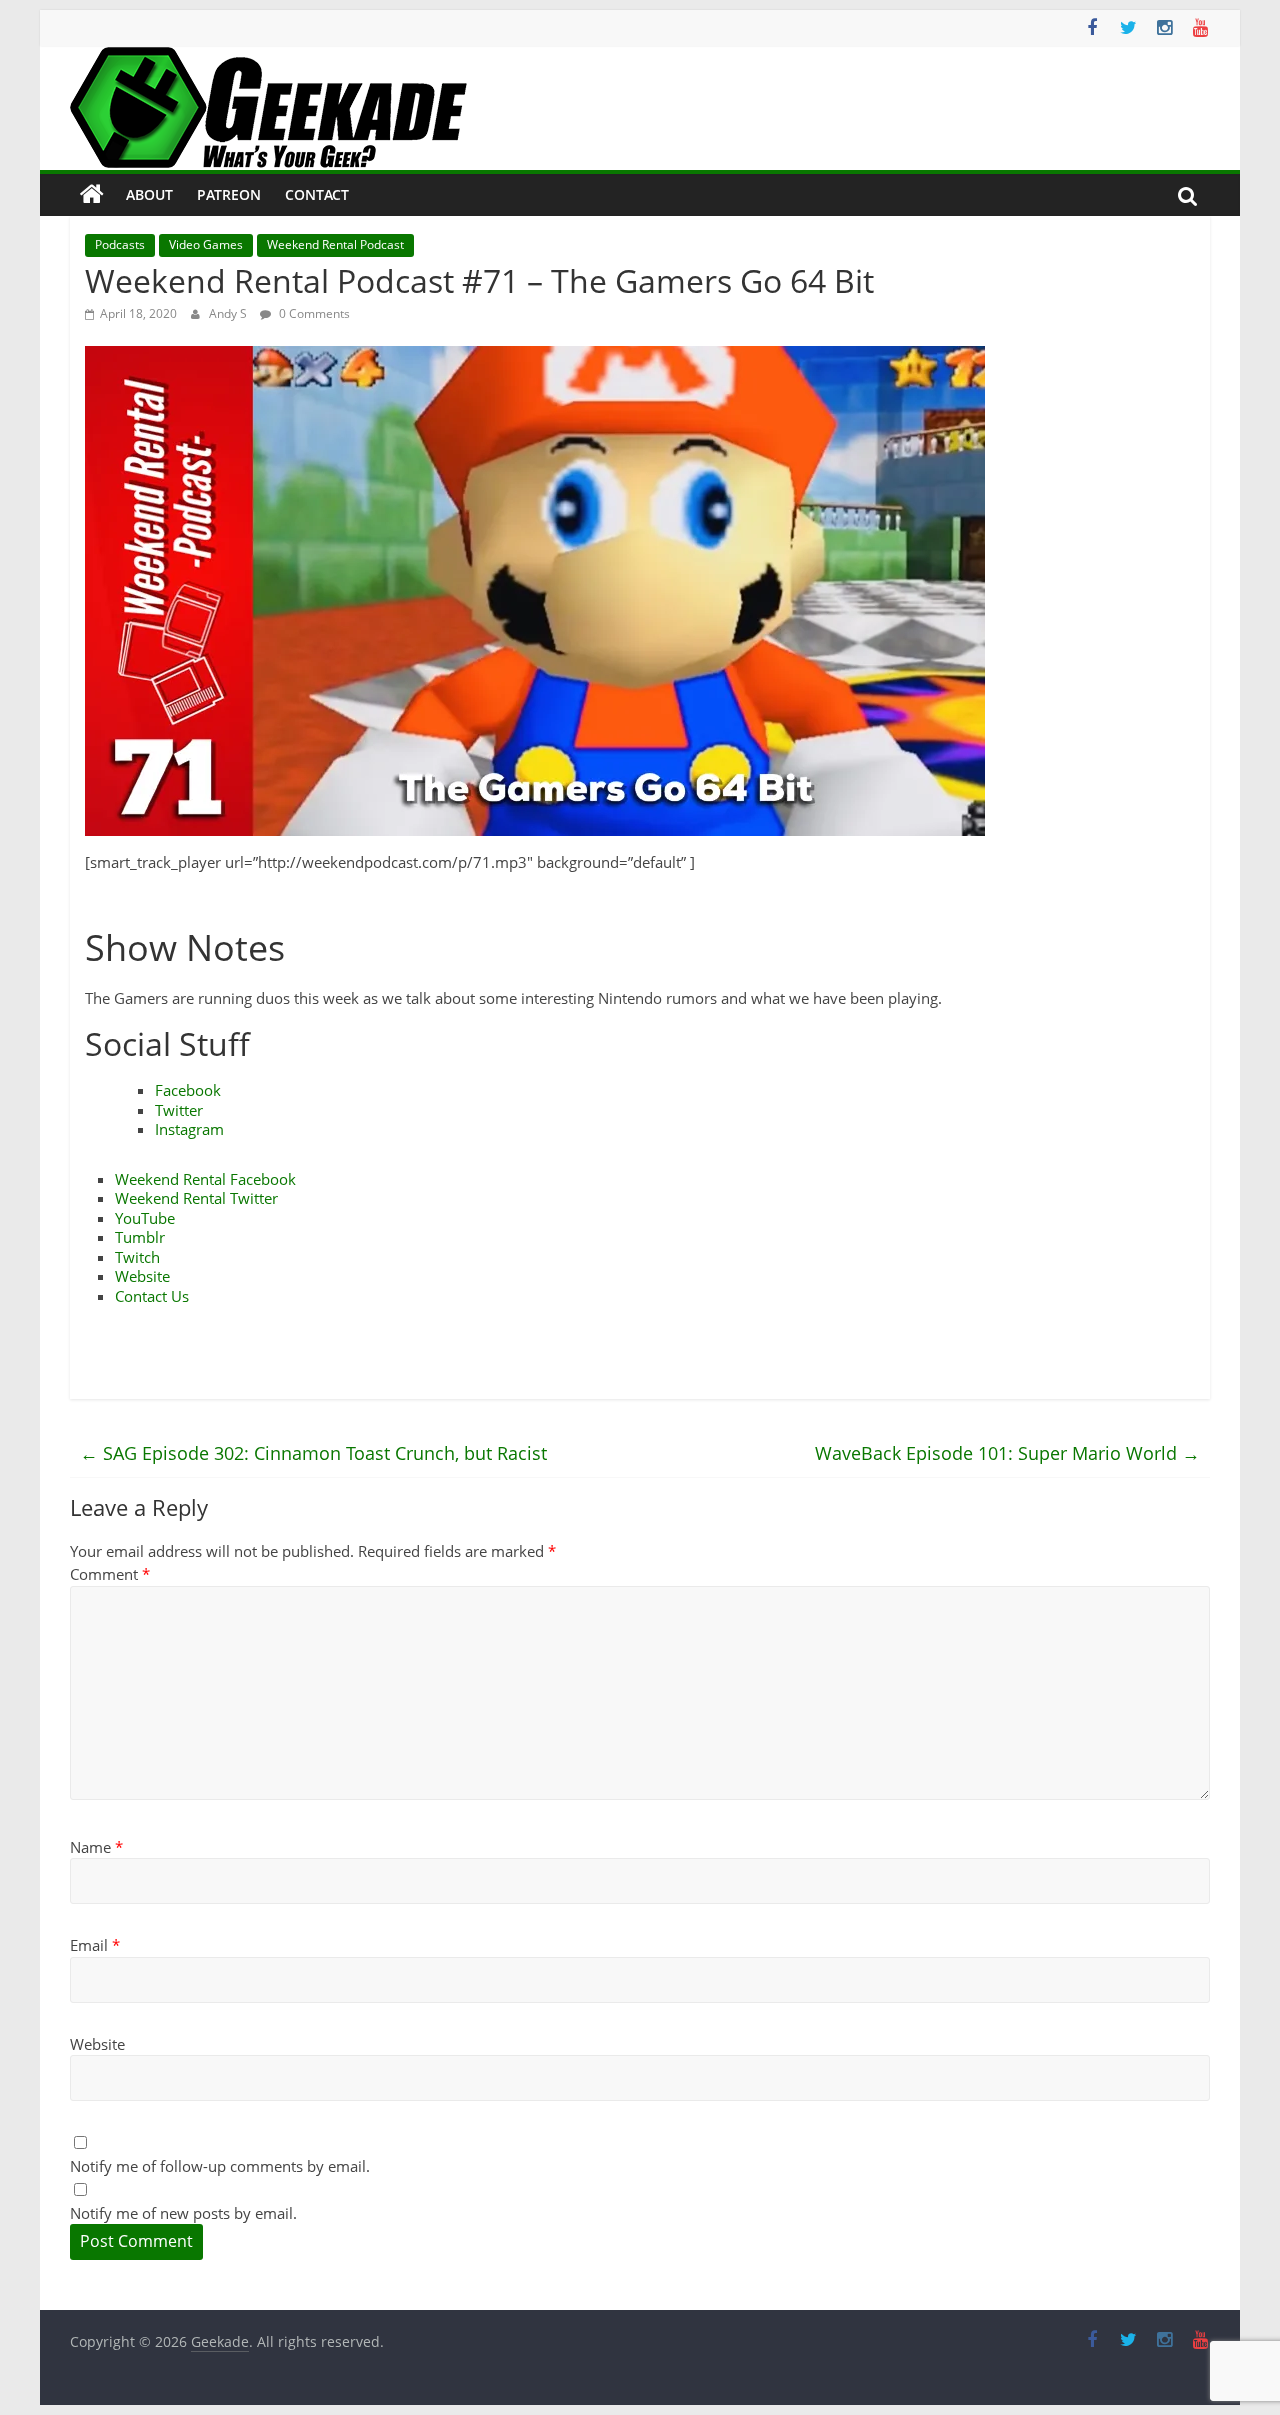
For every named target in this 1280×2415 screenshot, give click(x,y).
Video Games (206, 244)
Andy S (229, 313)
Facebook (188, 1090)
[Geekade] (92, 195)
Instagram (189, 1129)
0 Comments (313, 313)
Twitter (179, 1110)
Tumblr (140, 1237)
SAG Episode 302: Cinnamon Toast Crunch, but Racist (313, 1453)
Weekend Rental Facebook (205, 1179)
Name (96, 1847)
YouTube (145, 1218)
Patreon (229, 194)
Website (142, 1276)
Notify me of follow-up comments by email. (220, 2166)
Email (95, 1945)
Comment (110, 1574)
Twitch (137, 1257)
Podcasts (120, 244)
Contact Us (152, 1296)
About (149, 194)
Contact (317, 194)
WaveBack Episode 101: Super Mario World (1007, 1453)
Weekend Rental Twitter (196, 1198)
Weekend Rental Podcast (335, 244)
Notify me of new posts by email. (183, 2213)
